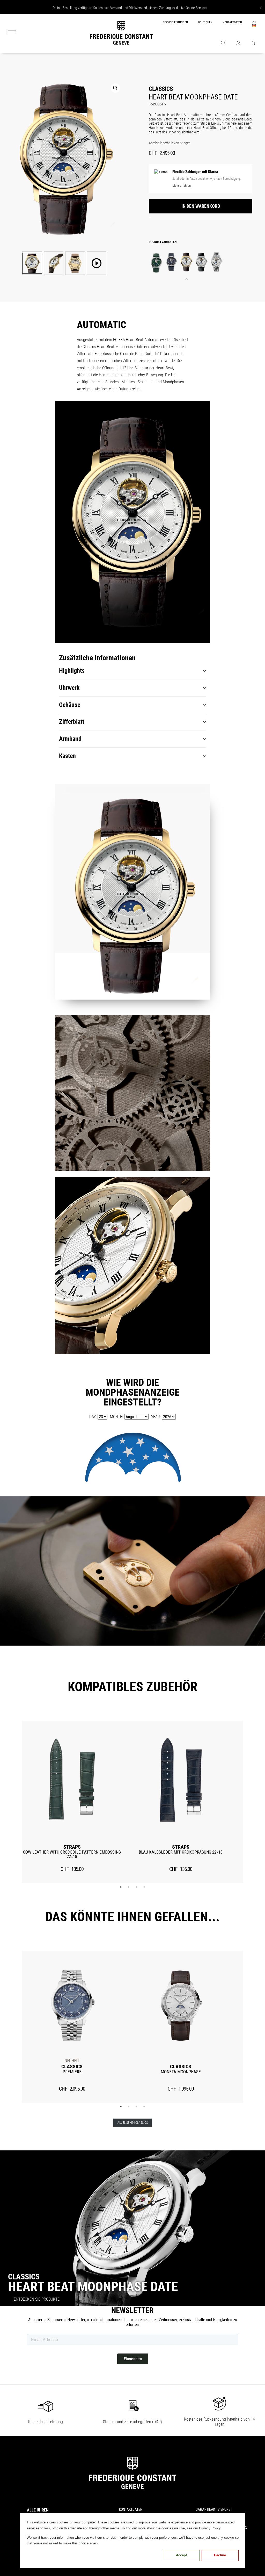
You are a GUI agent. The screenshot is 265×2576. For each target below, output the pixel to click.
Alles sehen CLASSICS (133, 2123)
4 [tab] (144, 1887)
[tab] (132, 671)
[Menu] (12, 33)
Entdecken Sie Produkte (37, 2299)
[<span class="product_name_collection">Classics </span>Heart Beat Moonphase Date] (156, 263)
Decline (220, 2555)
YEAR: (156, 1417)
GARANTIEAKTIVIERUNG (213, 2509)
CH (254, 22)
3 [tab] (136, 1887)
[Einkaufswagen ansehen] (253, 44)
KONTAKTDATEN (232, 22)
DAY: (93, 1417)
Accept (181, 2555)
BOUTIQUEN (205, 22)
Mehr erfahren (182, 186)
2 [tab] (129, 1887)
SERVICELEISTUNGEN (175, 22)
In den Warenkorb (201, 206)
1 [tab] (121, 1887)
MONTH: (117, 1417)
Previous (14, 1802)
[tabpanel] (72, 1802)
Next (251, 1802)
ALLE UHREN (38, 2510)
